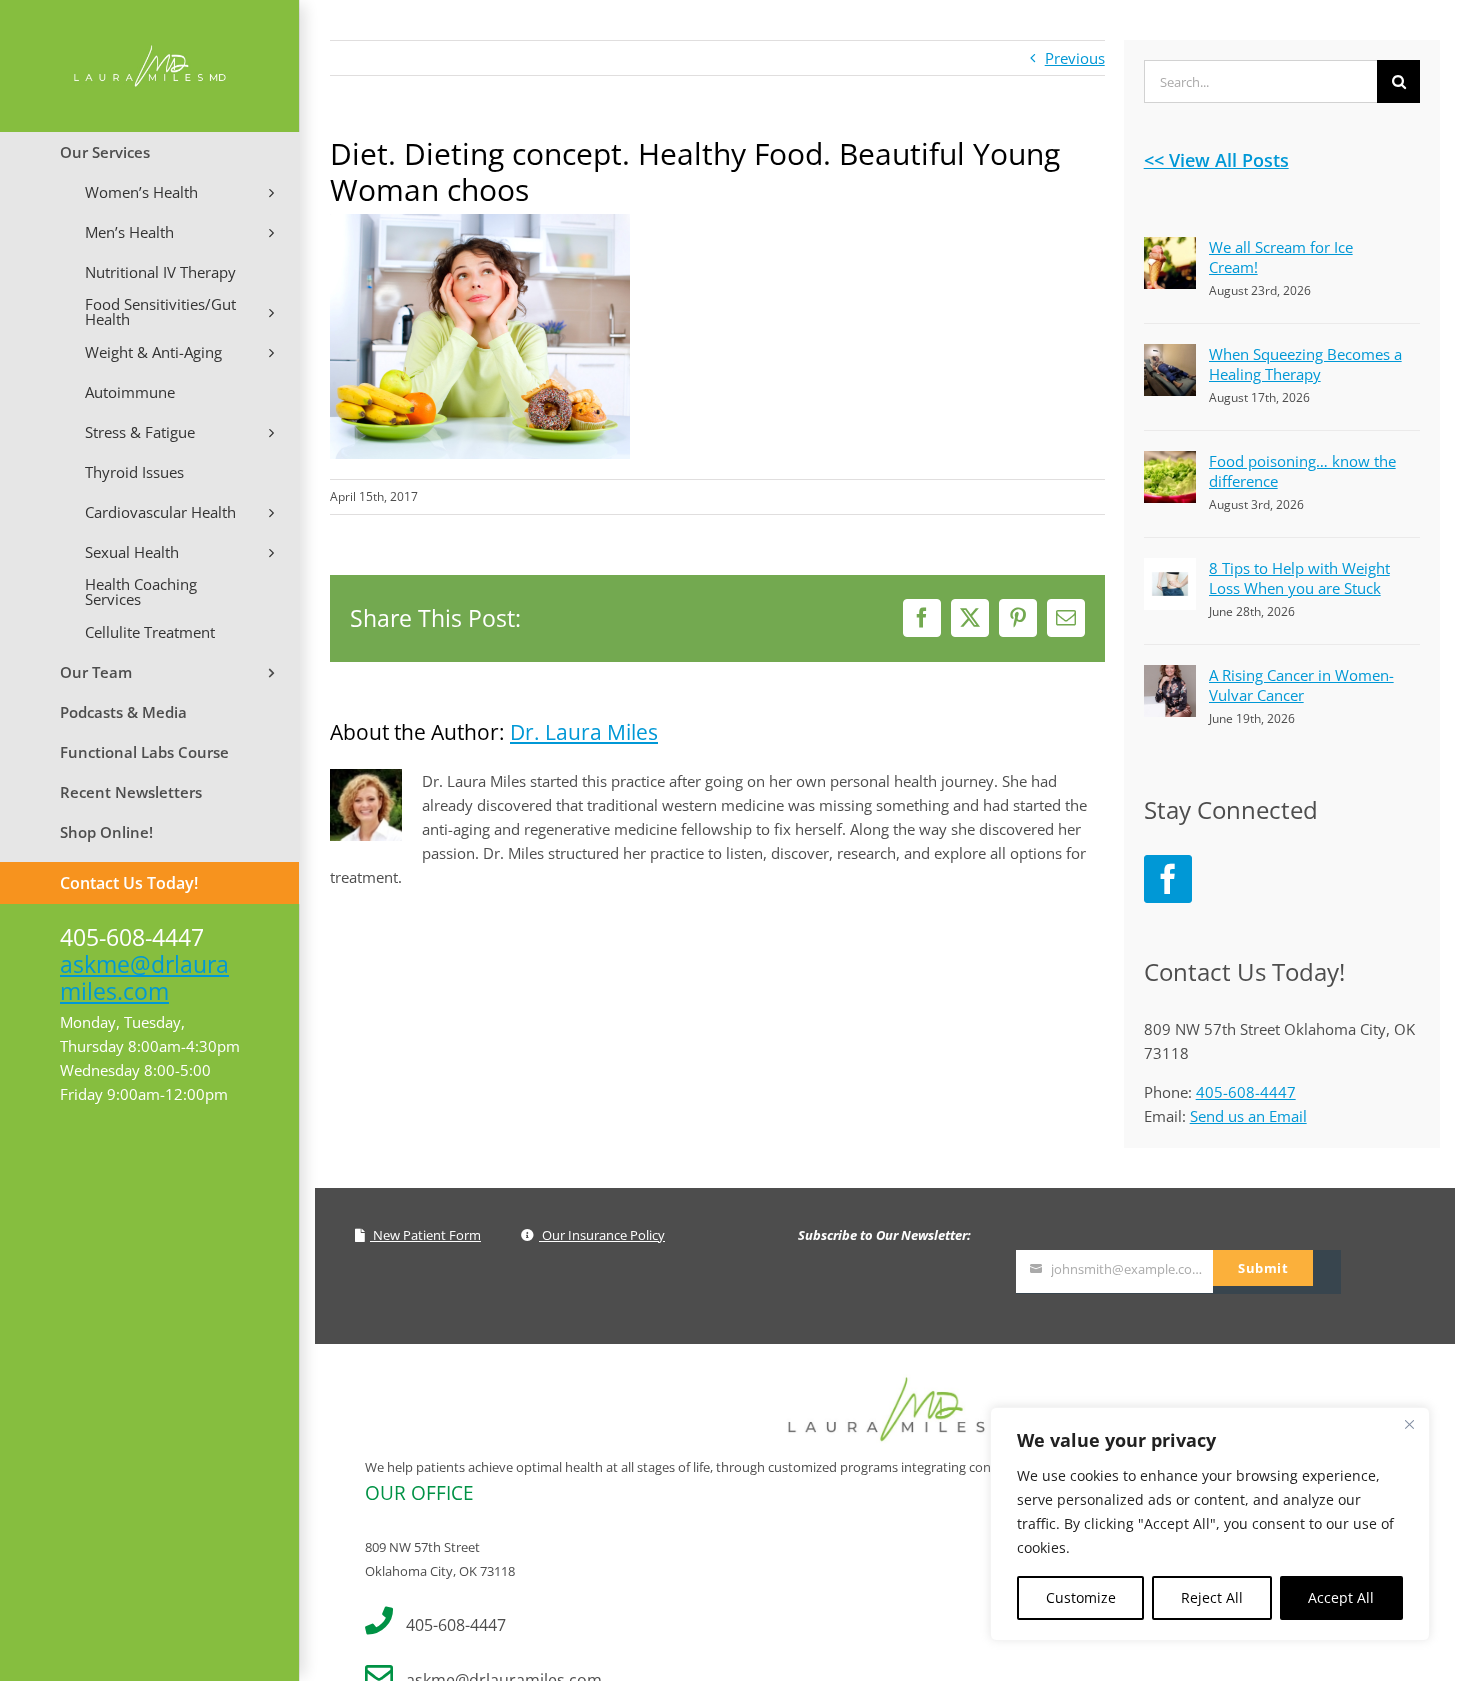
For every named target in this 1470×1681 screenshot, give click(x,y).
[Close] (1409, 1424)
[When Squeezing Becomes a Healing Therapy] (1170, 356)
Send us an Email (1248, 1116)
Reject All (1212, 1597)
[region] (1210, 1524)
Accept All (1341, 1597)
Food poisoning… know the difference (1302, 471)
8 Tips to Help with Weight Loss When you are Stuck (1299, 578)
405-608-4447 (1246, 1092)
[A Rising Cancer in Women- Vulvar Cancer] (1170, 677)
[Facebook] (1168, 879)
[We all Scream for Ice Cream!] (1170, 249)
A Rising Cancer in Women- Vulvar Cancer (1301, 685)
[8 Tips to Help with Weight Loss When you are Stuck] (1170, 570)
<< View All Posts (1216, 160)
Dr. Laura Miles (584, 732)
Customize (1081, 1597)
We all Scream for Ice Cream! (1281, 257)
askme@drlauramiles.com (144, 977)
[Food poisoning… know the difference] (1170, 463)
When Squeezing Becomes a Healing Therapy (1305, 364)
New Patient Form (425, 1235)
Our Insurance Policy (602, 1235)
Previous (1075, 58)
